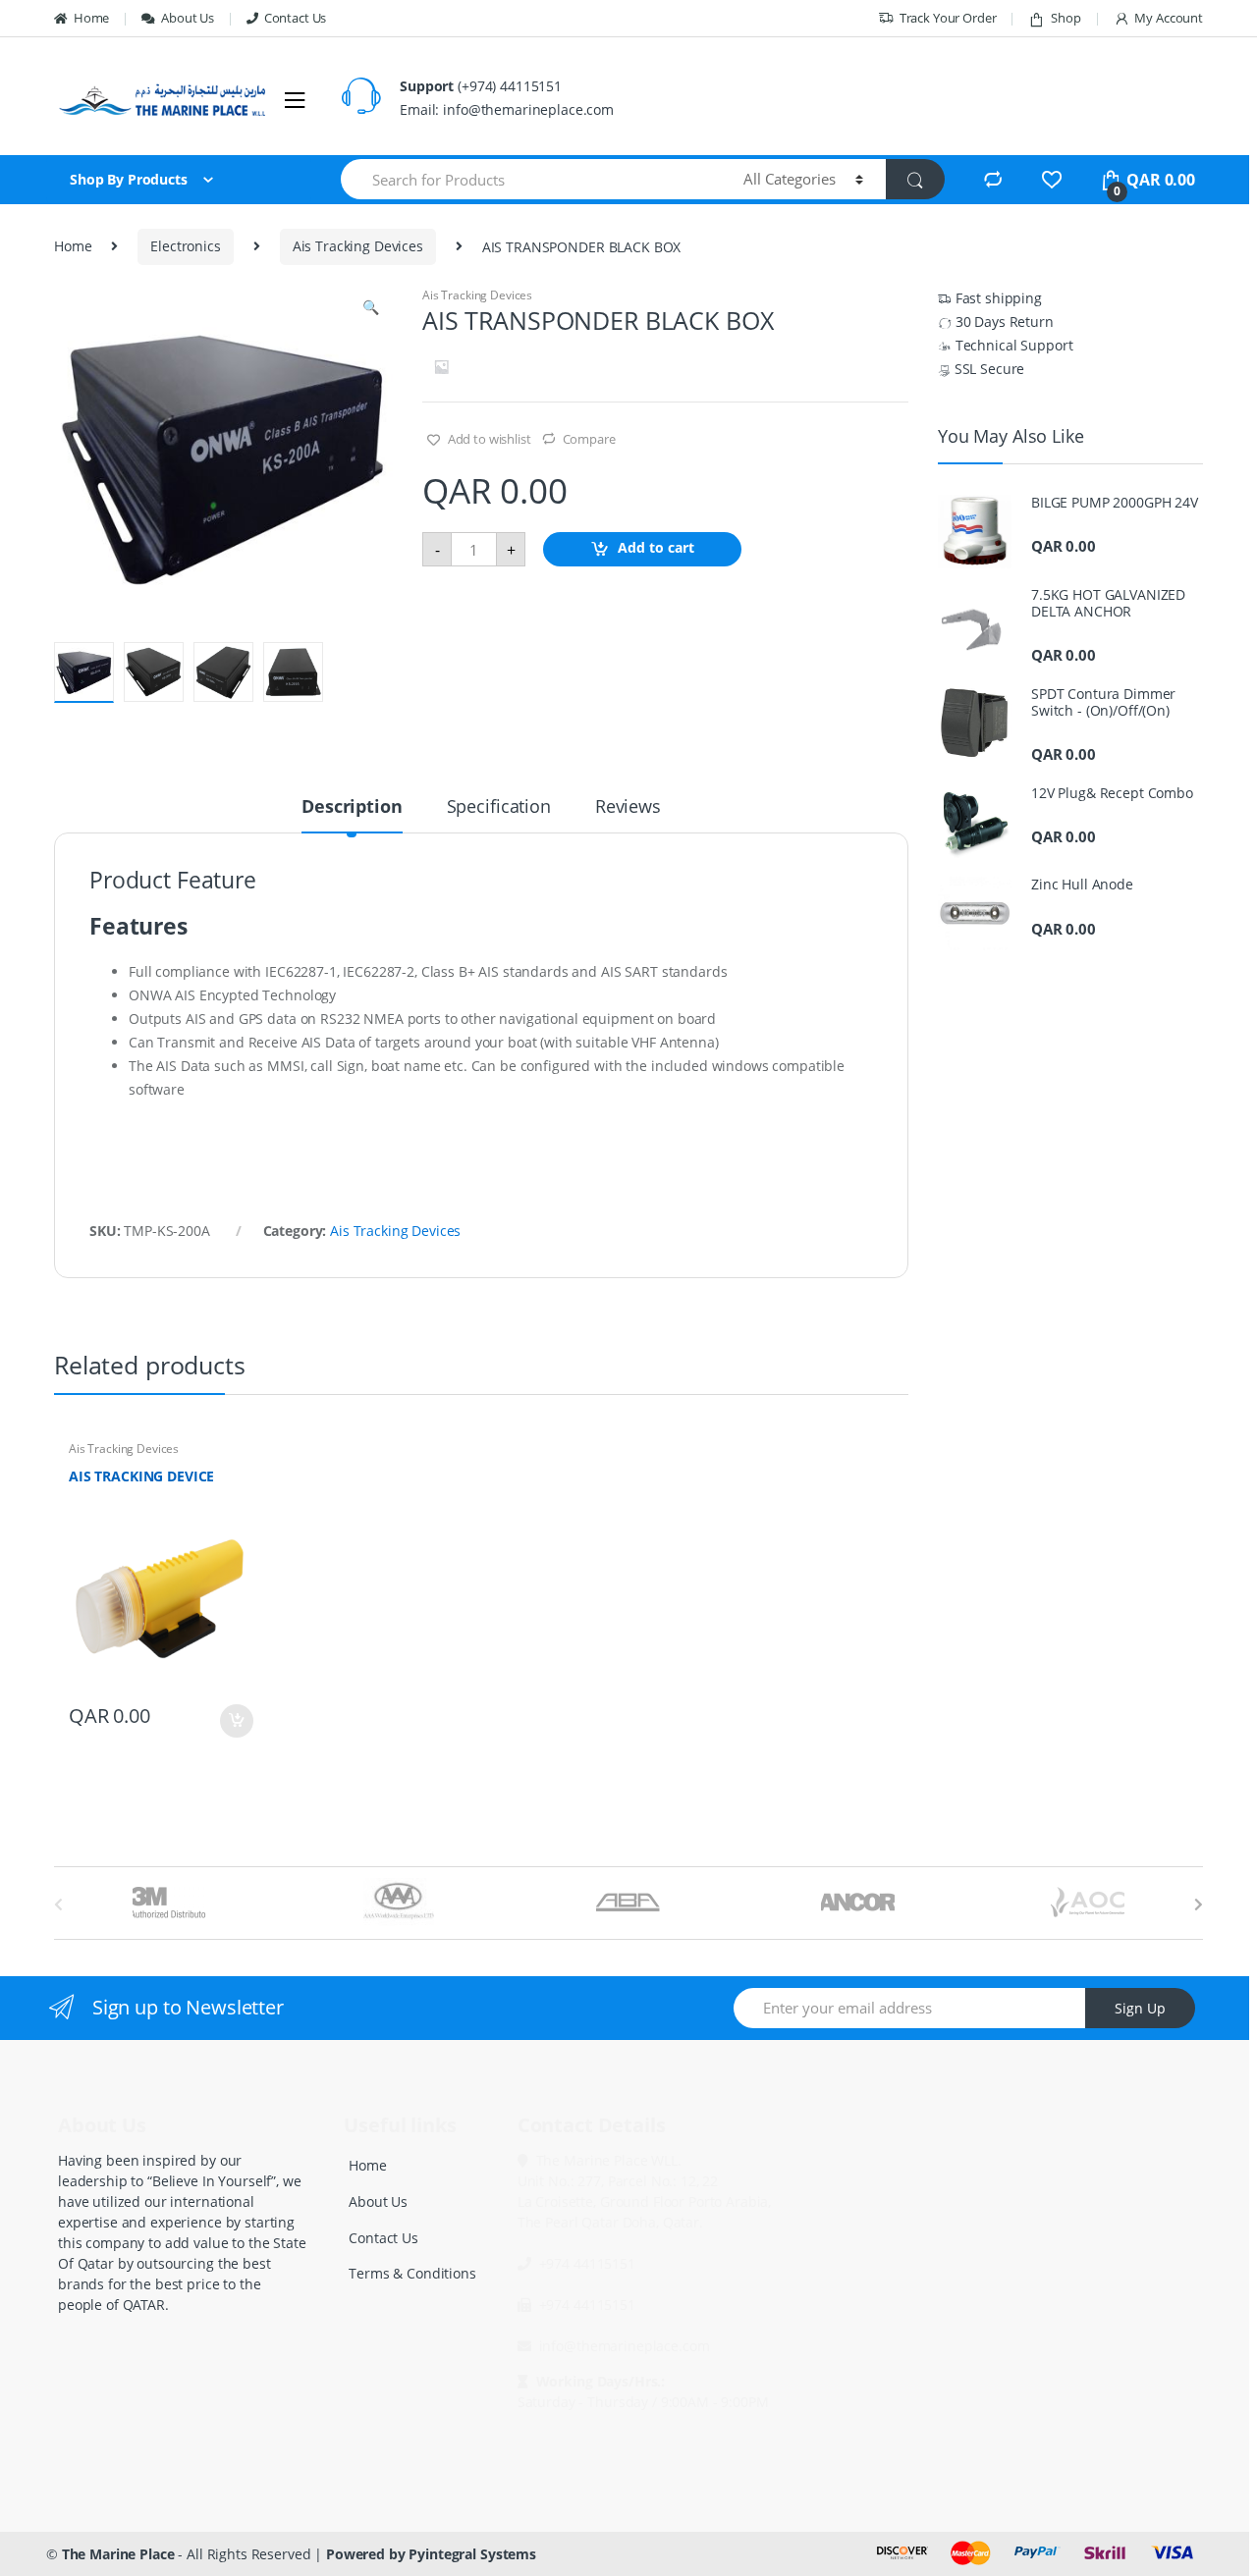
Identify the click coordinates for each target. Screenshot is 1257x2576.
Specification (499, 807)
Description (352, 807)
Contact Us (295, 18)
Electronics (185, 246)
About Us (188, 18)
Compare (589, 439)
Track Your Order (948, 18)
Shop (1066, 18)
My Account (1169, 18)
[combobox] (531, 179)
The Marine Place (118, 2554)
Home (91, 18)
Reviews (628, 807)
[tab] (352, 815)
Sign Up (1140, 2008)
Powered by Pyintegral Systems (431, 2554)
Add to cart (656, 548)
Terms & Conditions (412, 2273)
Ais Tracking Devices (358, 246)
